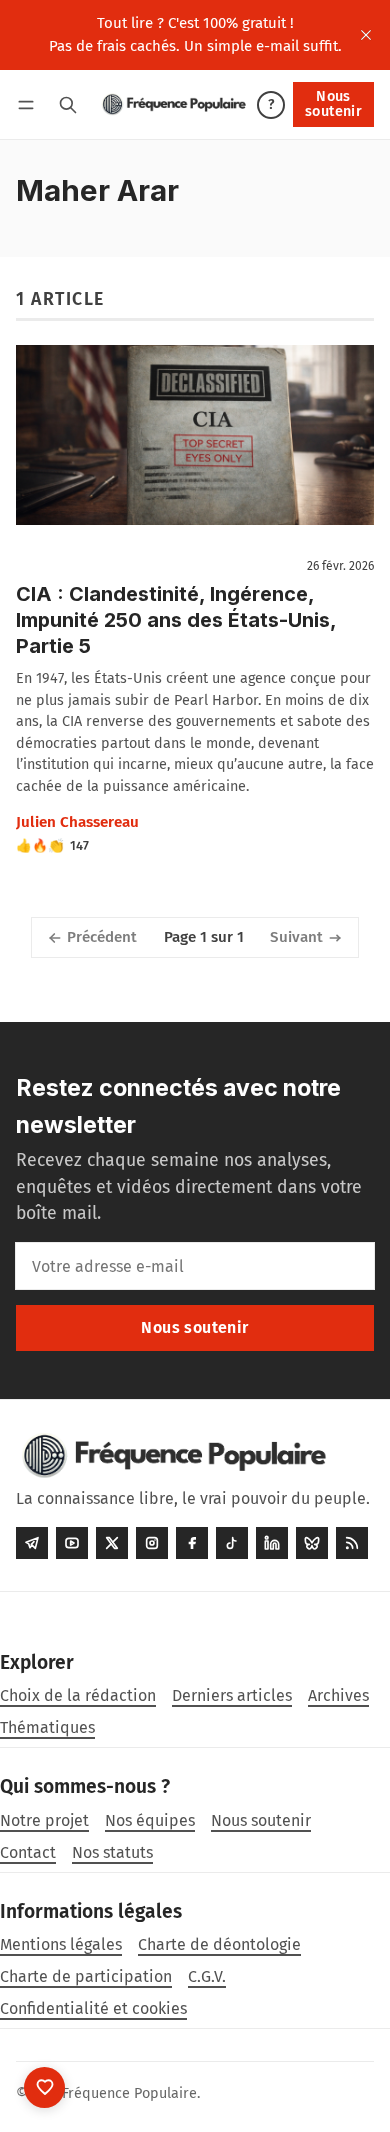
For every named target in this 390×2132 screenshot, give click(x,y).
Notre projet (44, 1820)
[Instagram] (152, 1543)
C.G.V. (207, 1976)
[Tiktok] (232, 1543)
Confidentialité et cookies (93, 2008)
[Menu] (29, 104)
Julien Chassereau (77, 822)
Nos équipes (150, 1820)
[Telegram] (32, 1543)
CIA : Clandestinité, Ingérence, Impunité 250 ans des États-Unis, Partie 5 (176, 620)
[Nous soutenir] (44, 2087)
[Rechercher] (68, 104)
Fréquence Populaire (129, 2093)
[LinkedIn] (272, 1543)
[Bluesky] (312, 1543)
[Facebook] (192, 1543)
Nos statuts (112, 1852)
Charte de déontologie (219, 1944)
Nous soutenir (333, 103)
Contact (28, 1852)
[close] (366, 35)
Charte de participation (86, 1976)
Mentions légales (61, 1944)
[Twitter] (112, 1543)
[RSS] (352, 1543)
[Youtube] (72, 1543)
